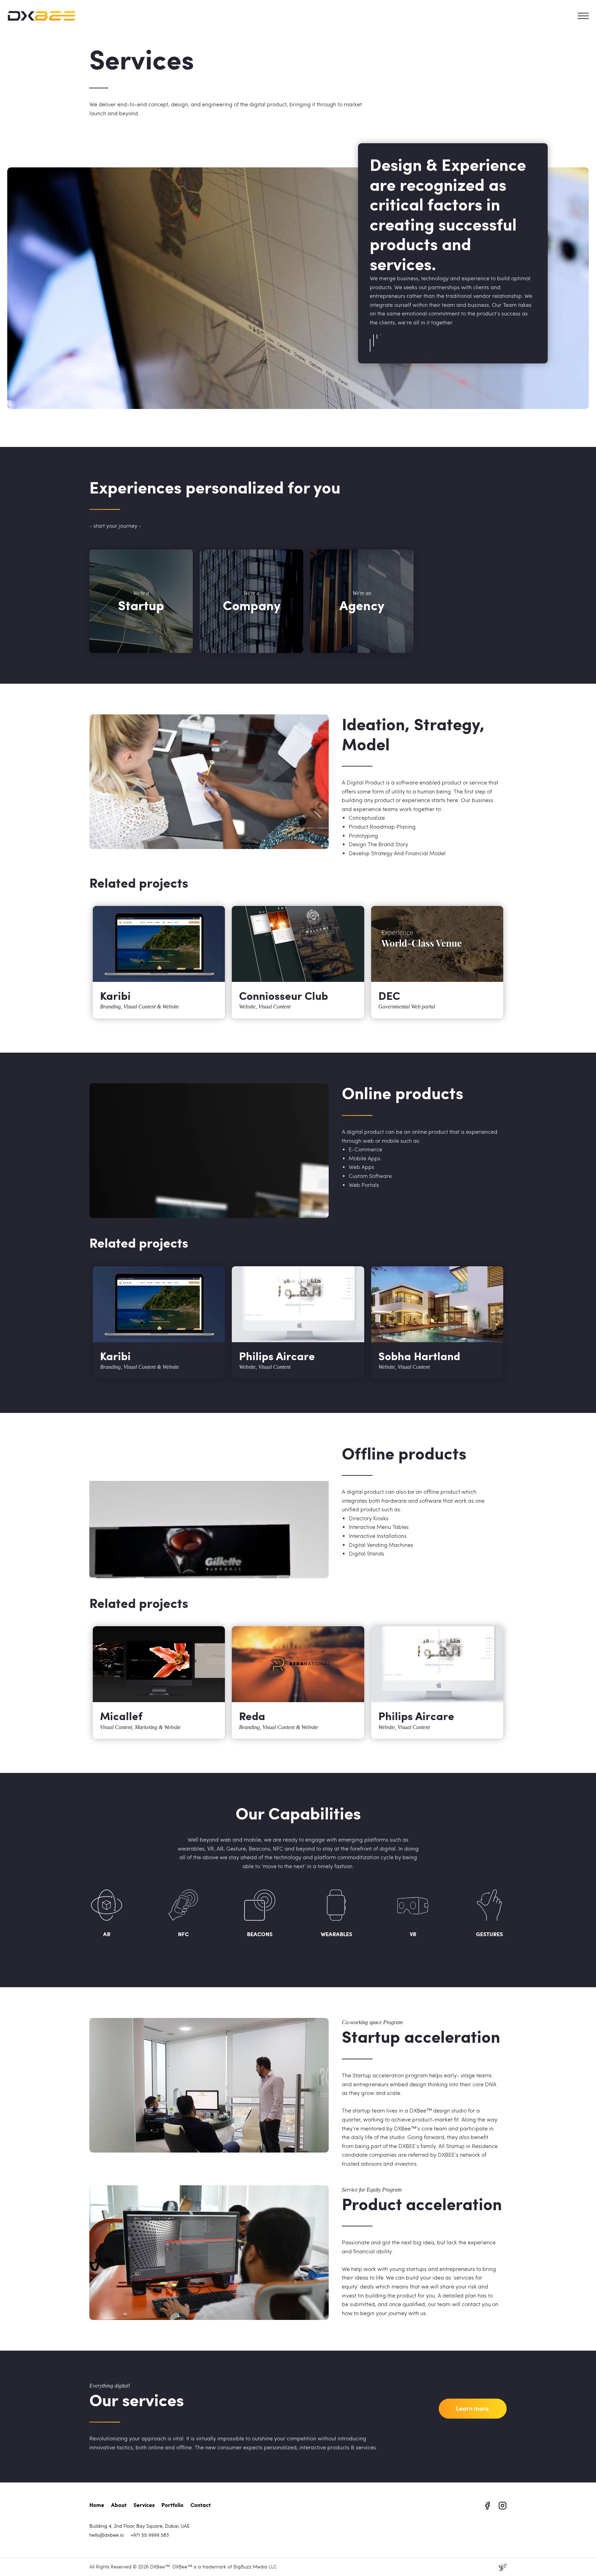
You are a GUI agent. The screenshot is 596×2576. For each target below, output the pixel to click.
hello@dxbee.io (107, 2535)
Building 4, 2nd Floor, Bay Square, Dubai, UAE (140, 2526)
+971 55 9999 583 (150, 2535)
